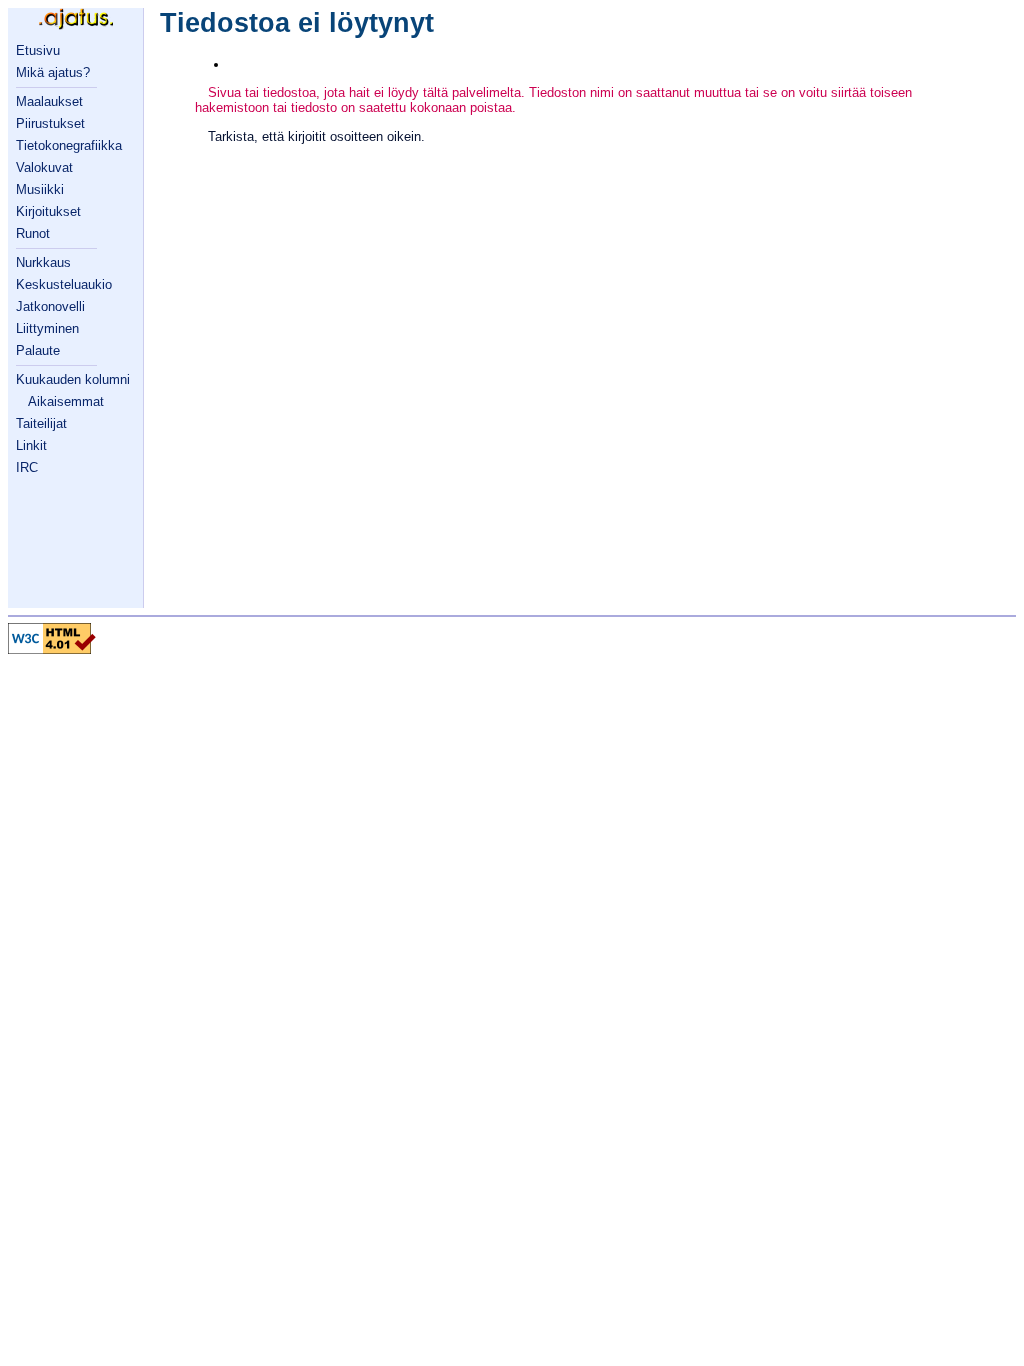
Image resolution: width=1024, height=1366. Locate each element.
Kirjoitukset (48, 211)
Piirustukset (50, 123)
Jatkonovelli (50, 306)
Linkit (31, 445)
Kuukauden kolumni (73, 379)
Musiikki (40, 189)
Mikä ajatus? (53, 72)
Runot (33, 233)
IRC (27, 467)
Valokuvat (44, 167)
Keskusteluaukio (64, 284)
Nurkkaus (43, 262)
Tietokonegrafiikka (69, 145)
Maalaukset (49, 101)
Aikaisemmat (66, 401)
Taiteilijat (41, 423)
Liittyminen (47, 328)
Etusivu (38, 50)
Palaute (38, 350)
